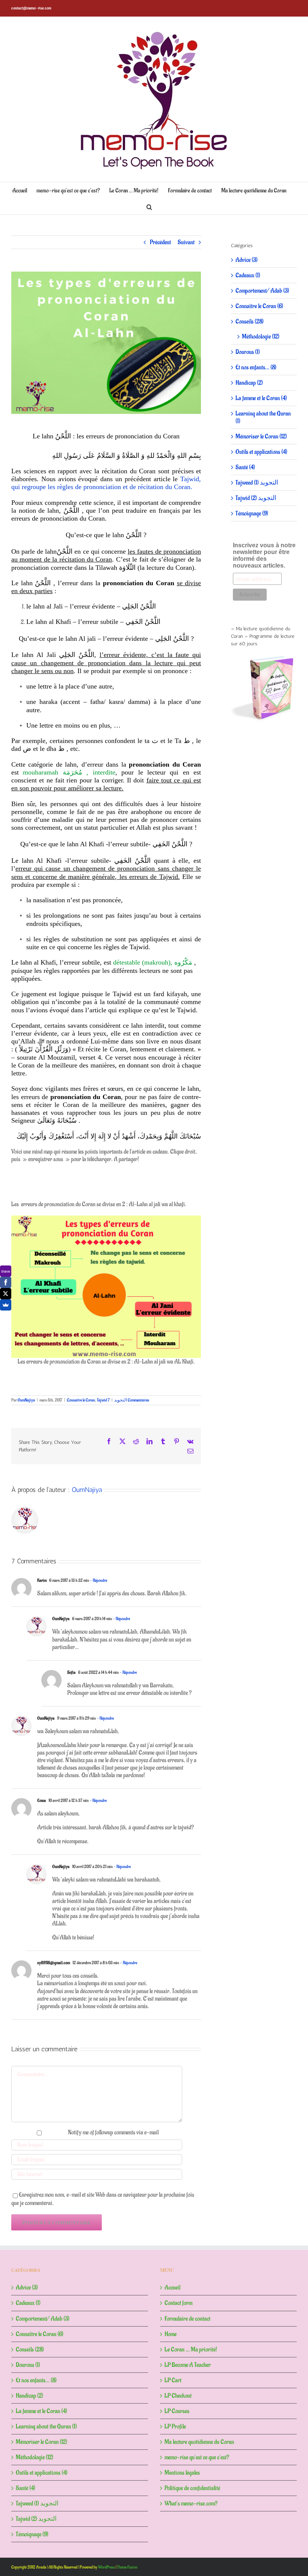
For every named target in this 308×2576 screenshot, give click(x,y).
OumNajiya (26, 1400)
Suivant (186, 242)
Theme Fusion (127, 2567)
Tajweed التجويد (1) (257, 483)
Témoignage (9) (252, 513)
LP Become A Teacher (188, 2365)
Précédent (160, 242)
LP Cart (173, 2380)
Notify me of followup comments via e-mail (113, 2132)
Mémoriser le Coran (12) (261, 436)
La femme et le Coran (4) (261, 398)
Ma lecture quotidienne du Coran (199, 2442)
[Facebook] (6, 1282)
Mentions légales (182, 2473)
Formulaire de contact (187, 2319)
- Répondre (98, 1580)
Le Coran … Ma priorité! (191, 2350)
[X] (6, 1294)
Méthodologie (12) (261, 337)
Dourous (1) (248, 352)
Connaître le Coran (81, 1400)
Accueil (172, 2288)
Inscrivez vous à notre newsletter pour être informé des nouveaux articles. (264, 555)
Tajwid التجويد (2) (256, 498)
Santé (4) (245, 467)
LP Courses (177, 2411)
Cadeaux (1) (248, 275)
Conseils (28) (250, 322)
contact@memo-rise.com (31, 8)
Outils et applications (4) (261, 452)
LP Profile (175, 2427)
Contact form (178, 2303)
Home (171, 2334)
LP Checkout (178, 2396)
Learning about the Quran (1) (263, 417)
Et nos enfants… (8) (256, 367)
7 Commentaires (128, 1400)
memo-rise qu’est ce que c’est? (197, 2457)
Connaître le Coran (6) (259, 306)
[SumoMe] (6, 1305)
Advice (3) (247, 260)
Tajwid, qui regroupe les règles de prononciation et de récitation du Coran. (106, 483)
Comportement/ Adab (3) (262, 291)
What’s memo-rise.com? (191, 2504)
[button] (149, 206)
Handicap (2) (249, 383)
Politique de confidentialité (192, 2488)
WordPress (106, 2567)
